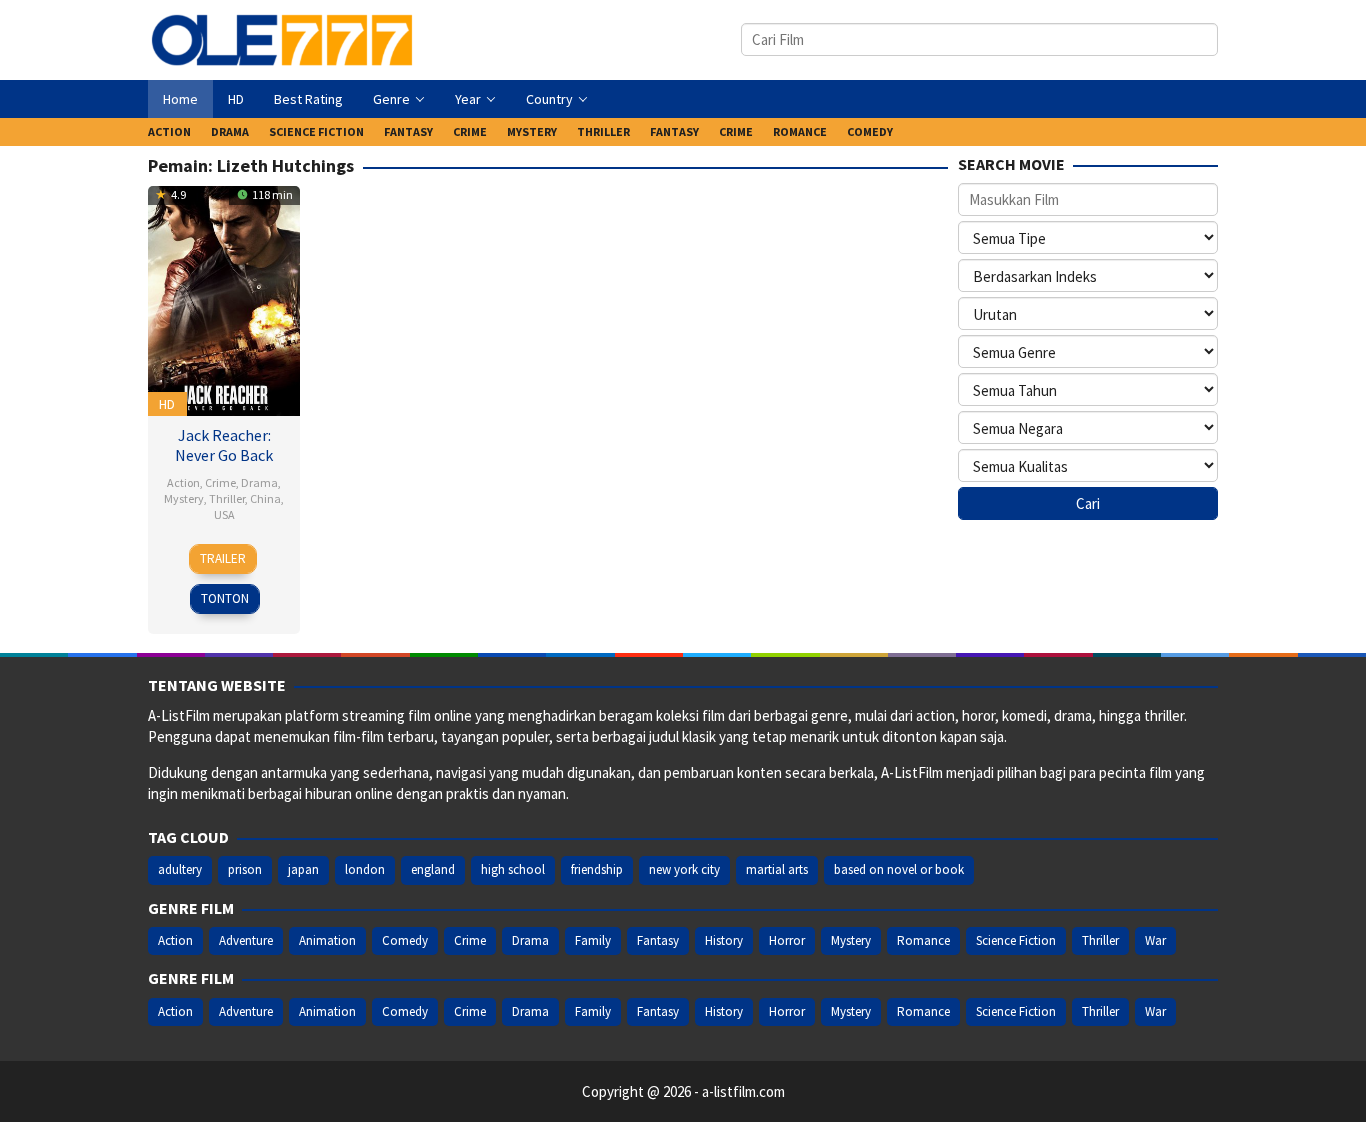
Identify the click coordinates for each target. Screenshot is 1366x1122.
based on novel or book (899, 869)
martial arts (777, 869)
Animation (327, 940)
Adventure (246, 940)
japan (303, 869)
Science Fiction (1016, 940)
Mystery (184, 498)
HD (167, 404)
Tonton (225, 598)
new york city (684, 869)
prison (245, 869)
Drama (259, 482)
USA (224, 514)
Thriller (227, 498)
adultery (180, 869)
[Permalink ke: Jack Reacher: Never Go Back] (224, 298)
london (365, 869)
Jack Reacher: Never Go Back (224, 445)
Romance (923, 940)
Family (593, 940)
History (724, 940)
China (265, 498)
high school (513, 869)
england (433, 869)
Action (183, 482)
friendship (597, 869)
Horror (787, 940)
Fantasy (658, 940)
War (1155, 940)
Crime (220, 482)
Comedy (405, 940)
